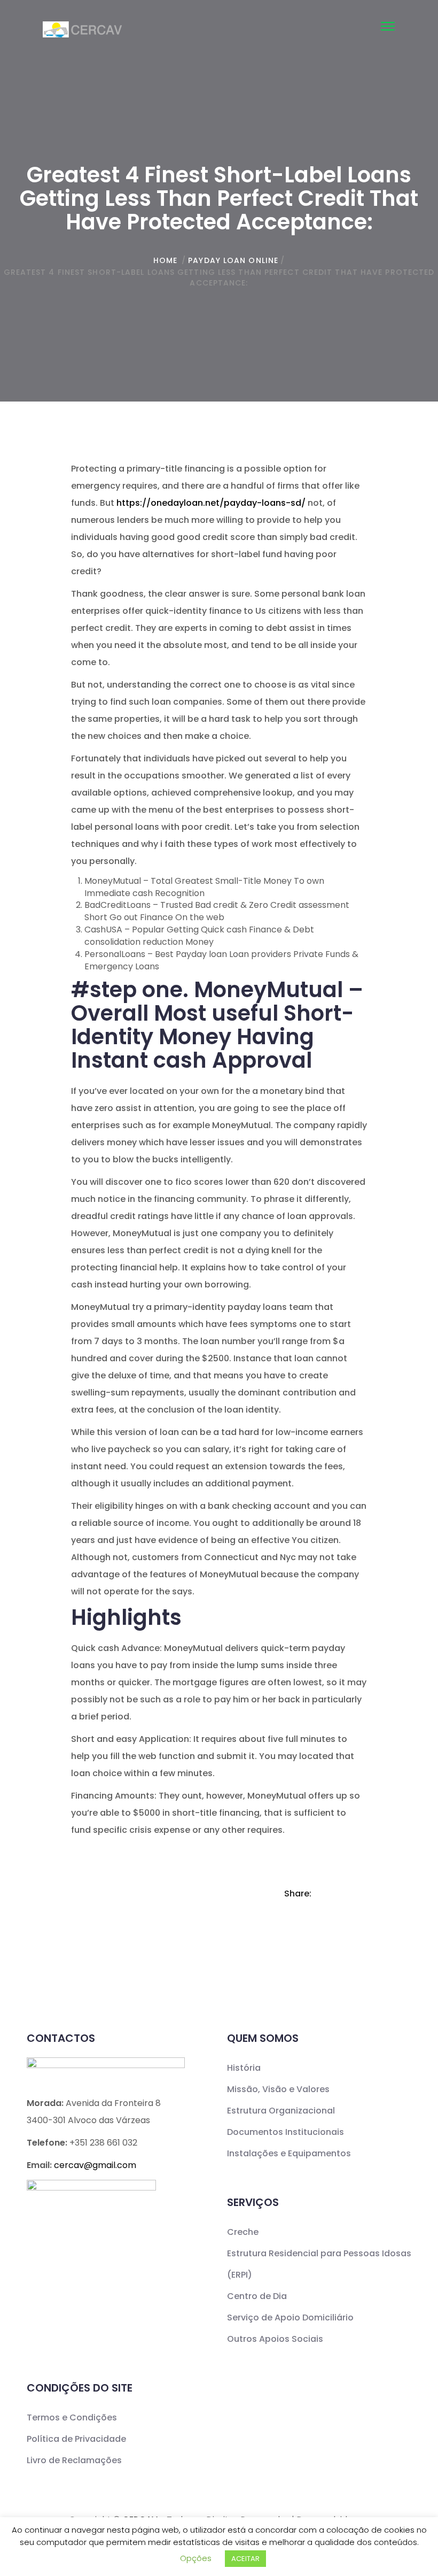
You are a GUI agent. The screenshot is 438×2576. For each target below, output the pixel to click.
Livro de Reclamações (74, 2460)
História (244, 2068)
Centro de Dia (257, 2296)
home (165, 260)
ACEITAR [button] (245, 2559)
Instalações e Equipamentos (289, 2153)
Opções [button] (196, 2558)
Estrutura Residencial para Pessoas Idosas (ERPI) (319, 2264)
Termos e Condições (72, 2417)
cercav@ (95, 2165)
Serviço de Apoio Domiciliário (290, 2317)
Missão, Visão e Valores (278, 2089)
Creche (243, 2232)
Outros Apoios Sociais (275, 2339)
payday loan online (233, 260)
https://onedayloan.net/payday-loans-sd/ (211, 503)
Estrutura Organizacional (281, 2111)
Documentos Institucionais (286, 2132)
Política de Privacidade (76, 2439)
